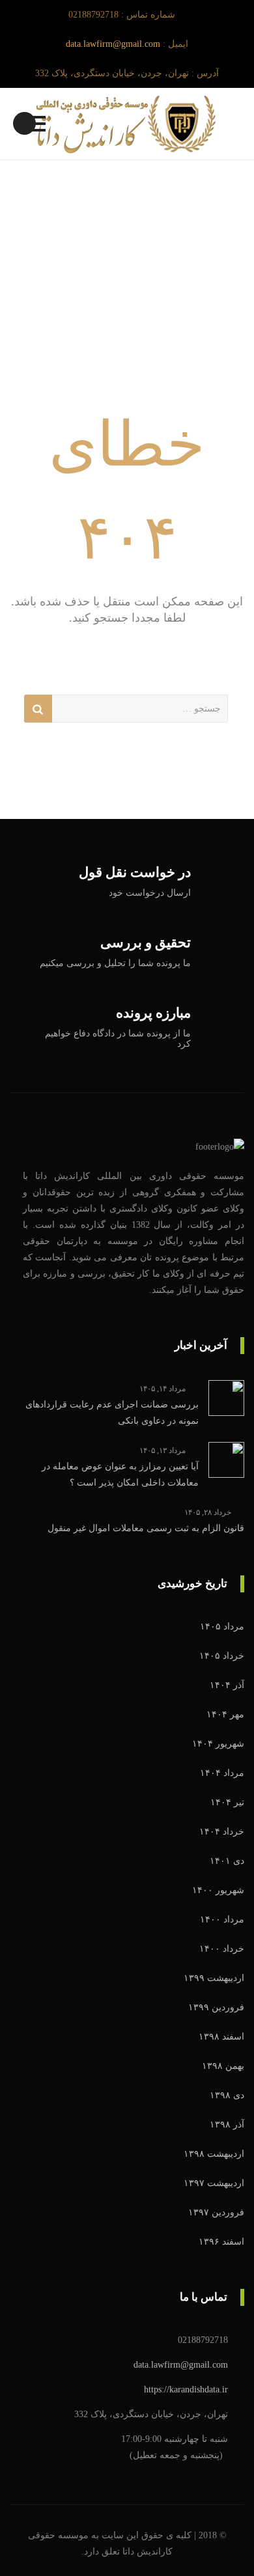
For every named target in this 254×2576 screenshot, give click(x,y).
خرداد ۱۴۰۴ (222, 1832)
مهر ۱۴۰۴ (225, 1714)
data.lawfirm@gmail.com (113, 44)
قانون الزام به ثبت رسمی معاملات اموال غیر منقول (146, 1528)
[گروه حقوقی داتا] (127, 124)
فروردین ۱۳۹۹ (216, 2007)
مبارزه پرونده (153, 1013)
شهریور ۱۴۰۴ (218, 1744)
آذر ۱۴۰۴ (227, 1685)
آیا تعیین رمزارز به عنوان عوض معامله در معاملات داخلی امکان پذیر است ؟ (120, 1475)
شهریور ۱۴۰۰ (218, 1890)
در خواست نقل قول (135, 873)
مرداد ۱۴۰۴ (222, 1773)
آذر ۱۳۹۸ (227, 2125)
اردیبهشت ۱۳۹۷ (214, 2183)
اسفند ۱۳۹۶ (221, 2242)
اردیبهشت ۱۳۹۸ (214, 2154)
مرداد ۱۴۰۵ (222, 1627)
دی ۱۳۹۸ (227, 2095)
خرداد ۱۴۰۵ (222, 1656)
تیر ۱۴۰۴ (227, 1802)
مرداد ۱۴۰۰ (222, 1919)
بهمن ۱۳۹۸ (223, 2066)
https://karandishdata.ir (186, 2389)
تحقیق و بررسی (146, 943)
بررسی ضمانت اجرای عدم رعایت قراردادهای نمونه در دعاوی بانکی (112, 1413)
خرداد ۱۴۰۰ (222, 1949)
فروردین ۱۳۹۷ (216, 2212)
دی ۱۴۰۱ (227, 1861)
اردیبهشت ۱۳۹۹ (214, 1978)
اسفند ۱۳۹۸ (221, 2037)
